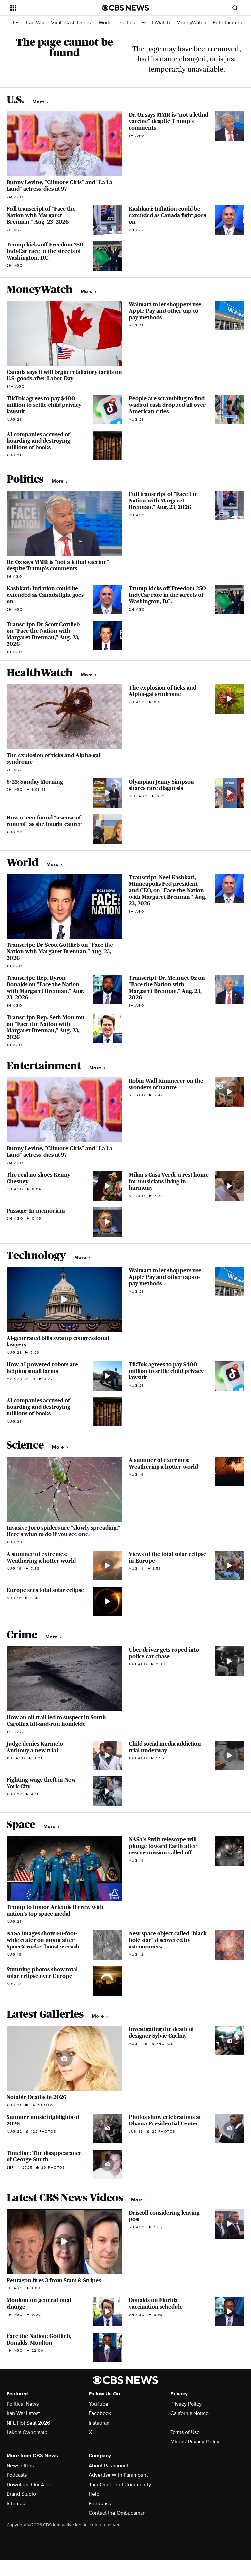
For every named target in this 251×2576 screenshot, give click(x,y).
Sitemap (16, 2504)
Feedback (100, 2504)
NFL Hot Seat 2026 (28, 2423)
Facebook (100, 2413)
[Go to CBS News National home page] (125, 8)
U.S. (15, 23)
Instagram (100, 2423)
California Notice (189, 2413)
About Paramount (109, 2466)
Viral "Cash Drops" (72, 23)
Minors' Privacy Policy (195, 2442)
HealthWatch (156, 23)
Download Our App (28, 2485)
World (105, 23)
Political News (23, 2404)
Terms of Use (185, 2432)
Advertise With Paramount (118, 2475)
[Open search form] (235, 8)
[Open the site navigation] (49, 8)
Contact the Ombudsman (117, 2513)
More (39, 102)
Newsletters (20, 2466)
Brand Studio (21, 2494)
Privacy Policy (186, 2404)
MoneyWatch (191, 23)
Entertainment (229, 23)
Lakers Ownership (27, 2432)
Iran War (35, 23)
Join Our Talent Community (120, 2485)
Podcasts (17, 2475)
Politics (126, 23)
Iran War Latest (23, 2413)
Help (94, 2494)
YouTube (98, 2404)
